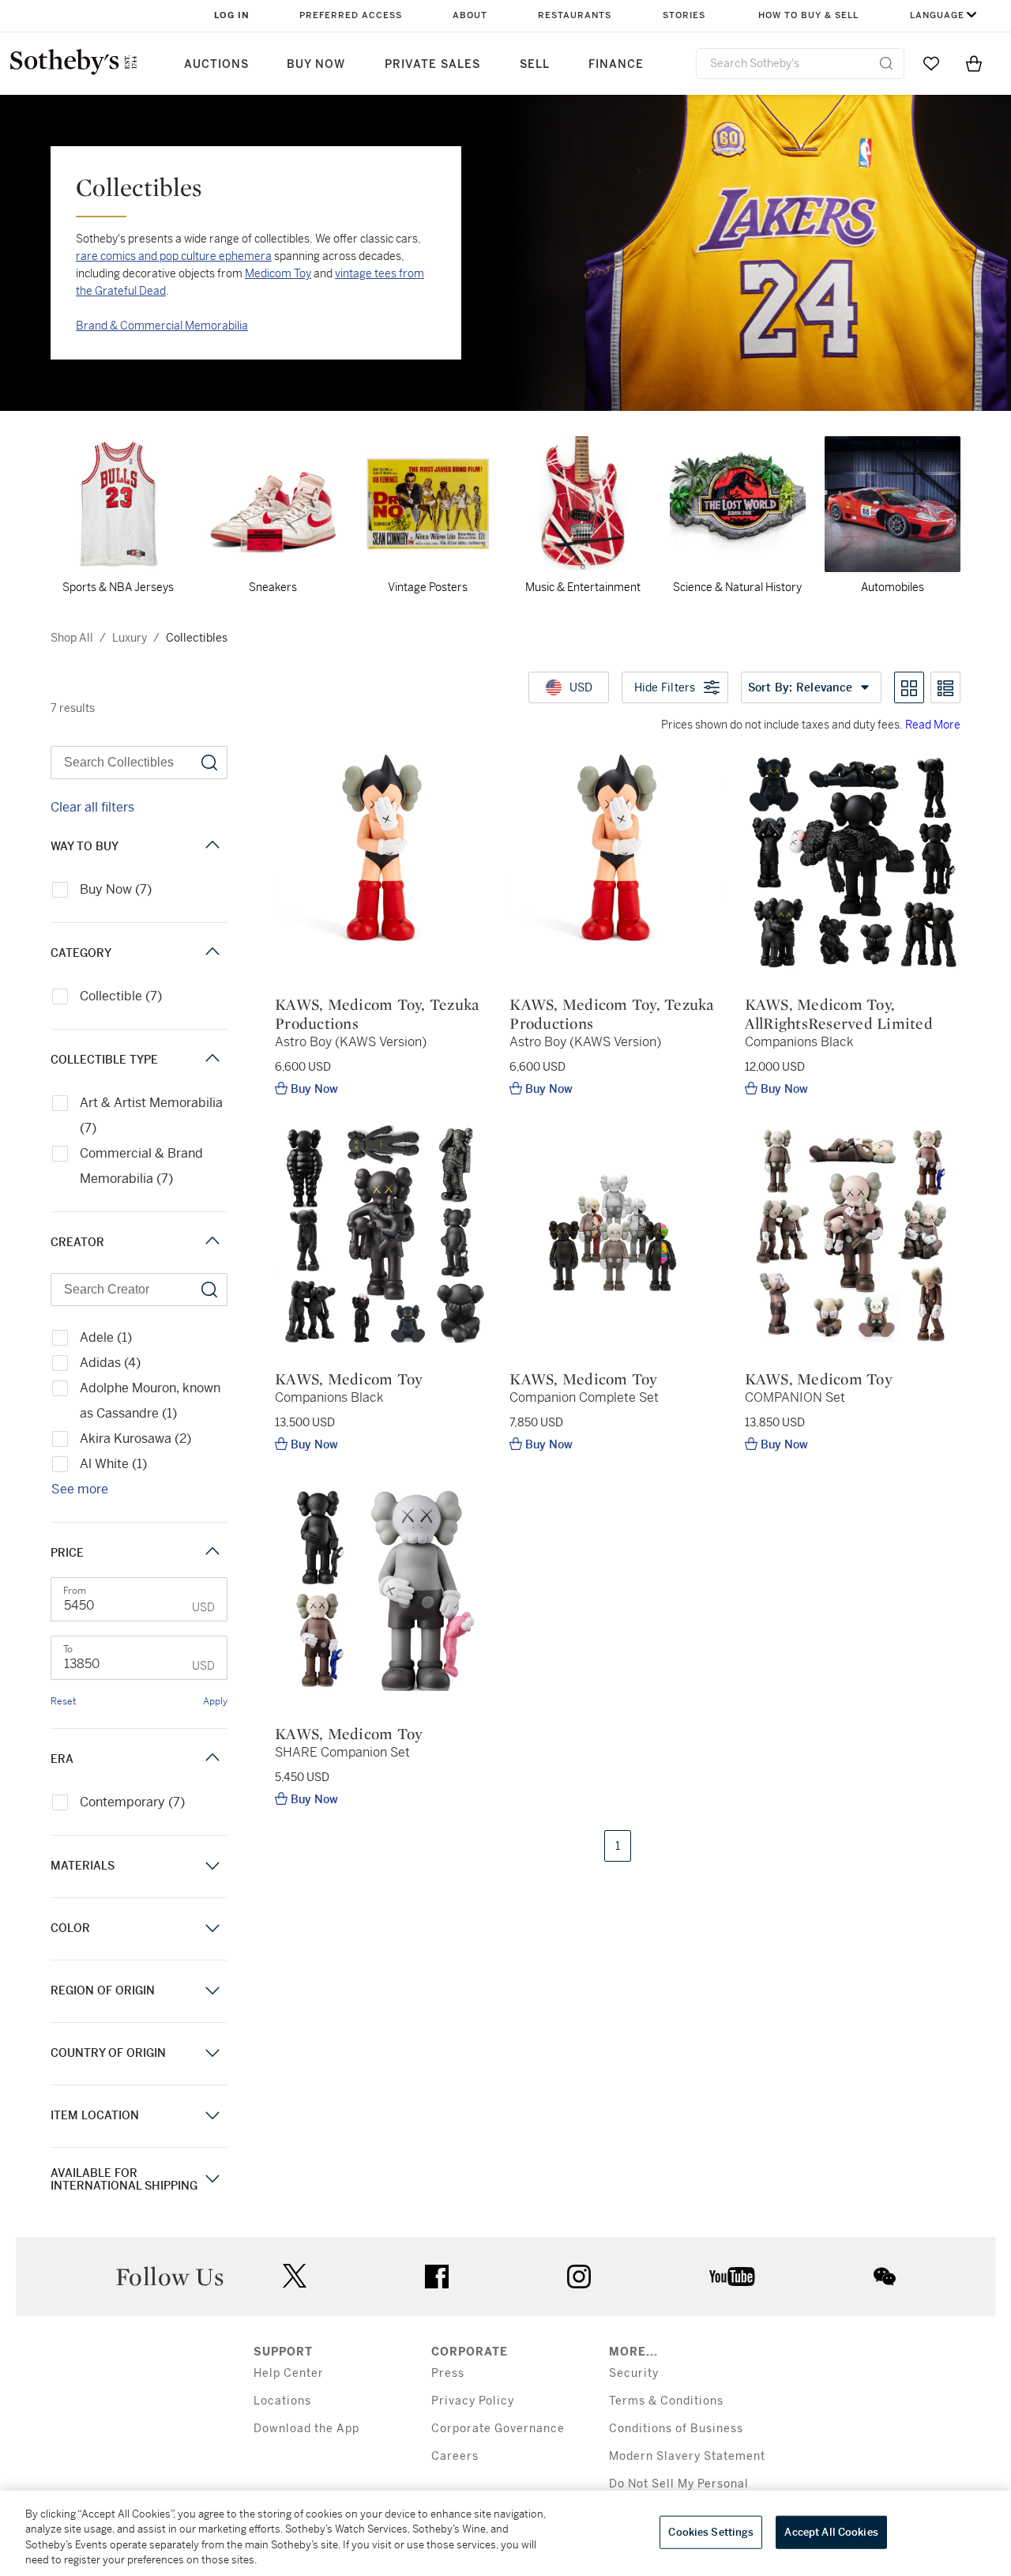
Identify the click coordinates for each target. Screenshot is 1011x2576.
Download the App (306, 2429)
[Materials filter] (212, 1866)
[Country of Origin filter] (212, 2053)
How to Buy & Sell (808, 15)
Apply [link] (215, 1701)
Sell (535, 64)
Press (448, 2373)
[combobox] (800, 64)
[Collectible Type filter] (212, 1060)
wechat (885, 2277)
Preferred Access (351, 15)
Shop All (72, 638)
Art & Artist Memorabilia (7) (151, 1115)
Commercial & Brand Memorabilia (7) (141, 1166)
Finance (616, 64)
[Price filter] (212, 1553)
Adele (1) (106, 1337)
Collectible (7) (121, 996)
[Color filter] (212, 1928)
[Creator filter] (212, 1243)
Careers (455, 2456)
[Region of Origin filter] (212, 1991)
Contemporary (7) (132, 1802)
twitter (295, 2276)
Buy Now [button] (316, 64)
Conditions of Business (676, 2429)
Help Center (289, 2373)
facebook (437, 2277)
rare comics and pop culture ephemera (174, 256)
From (75, 1591)
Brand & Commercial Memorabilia (162, 326)
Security (634, 2373)
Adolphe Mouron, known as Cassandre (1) (150, 1401)
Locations (282, 2401)
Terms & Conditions (666, 2401)
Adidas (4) (110, 1363)
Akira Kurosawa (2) (135, 1439)
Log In (232, 15)
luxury (130, 638)
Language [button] (937, 15)
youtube (732, 2277)
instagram (579, 2277)
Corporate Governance (498, 2429)
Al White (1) (113, 1464)
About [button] (470, 15)
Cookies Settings (711, 2532)
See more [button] (80, 1489)
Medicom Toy (278, 273)
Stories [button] (684, 15)
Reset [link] (63, 1701)
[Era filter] (212, 1759)
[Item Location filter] (212, 2116)
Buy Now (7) (116, 889)
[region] (505, 2533)
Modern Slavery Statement (687, 2456)
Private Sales (432, 64)
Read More (933, 725)
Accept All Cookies (831, 2532)
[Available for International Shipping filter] (212, 2179)
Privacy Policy (473, 2401)
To (68, 1649)
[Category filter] (212, 953)
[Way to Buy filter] (212, 847)
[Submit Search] (886, 63)
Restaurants (575, 15)
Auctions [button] (216, 64)
